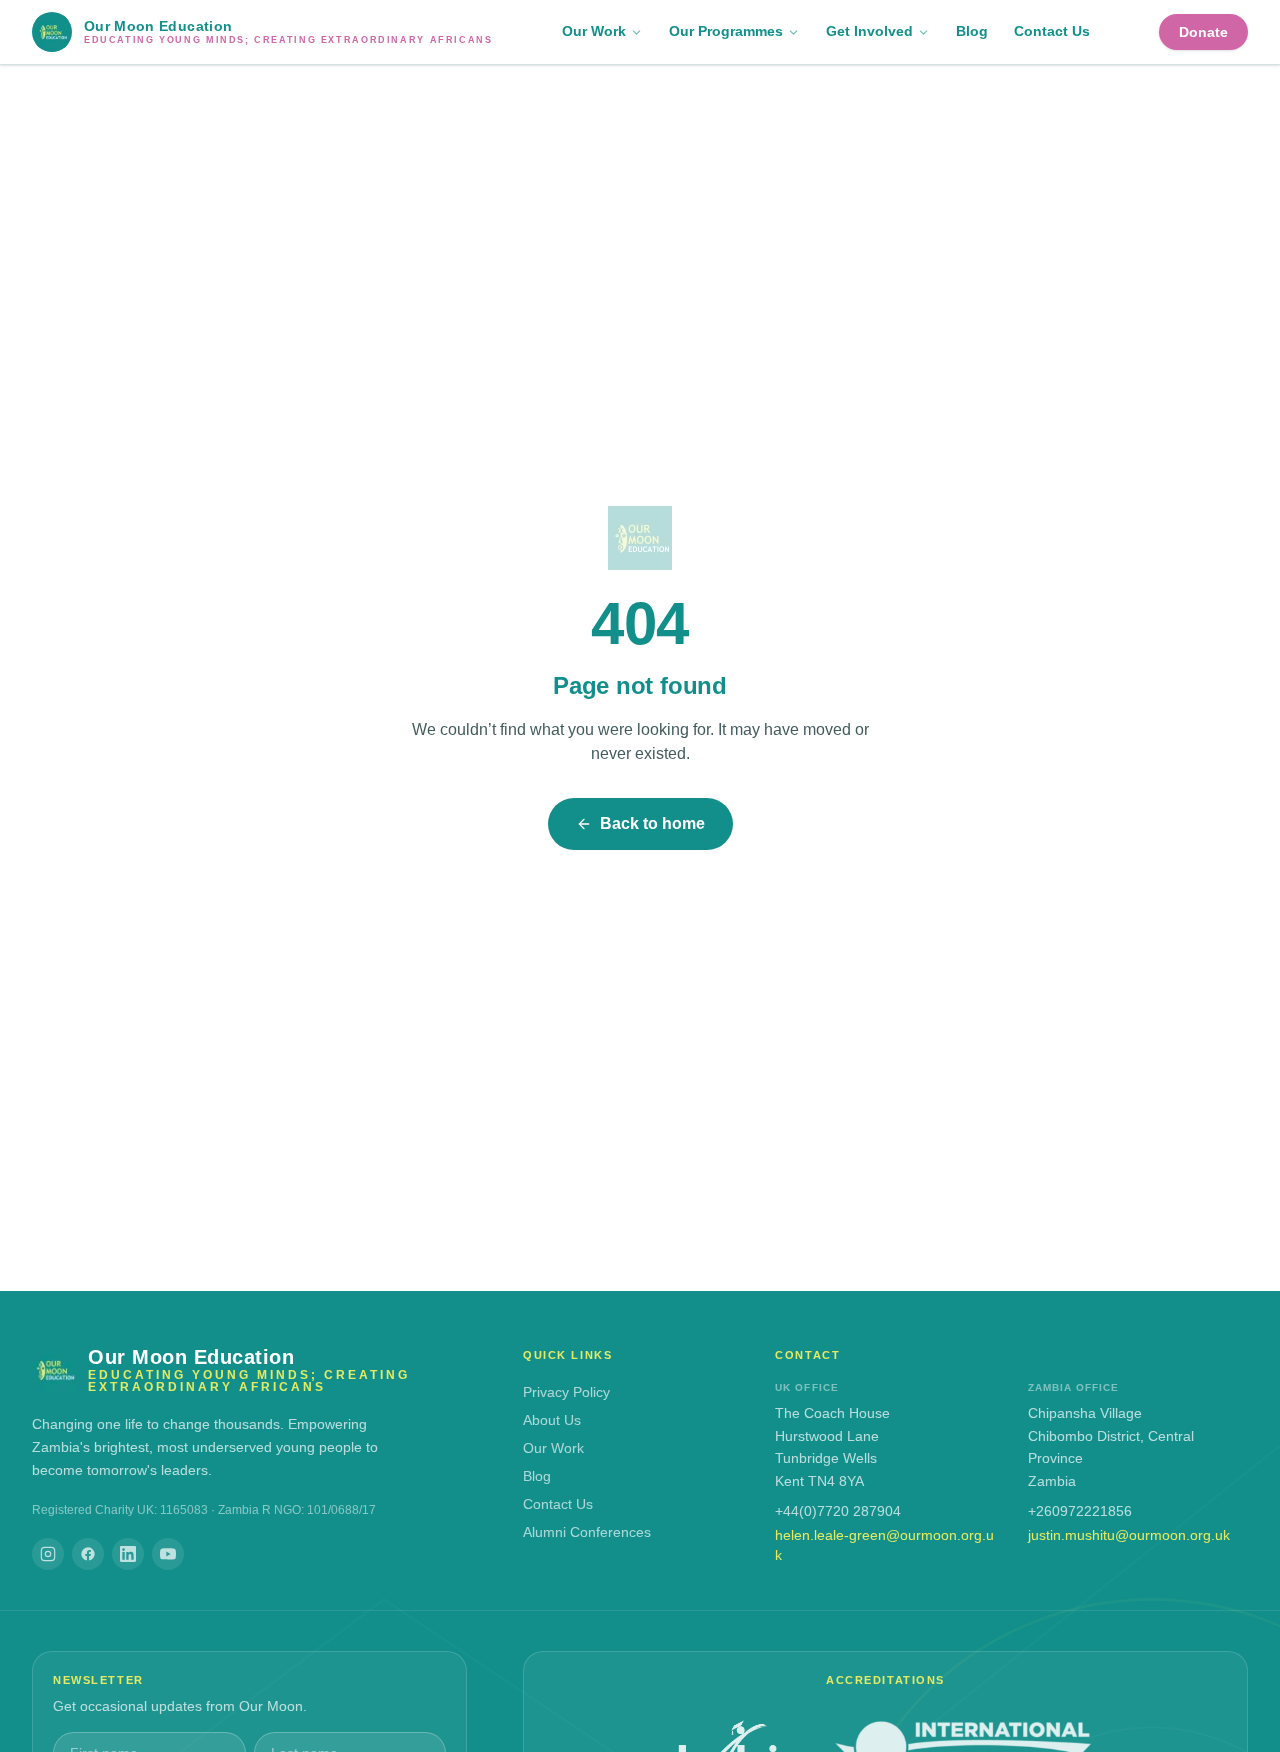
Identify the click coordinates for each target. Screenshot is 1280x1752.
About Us (552, 1420)
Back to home (652, 823)
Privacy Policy (566, 1392)
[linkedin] (128, 1554)
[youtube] (168, 1554)
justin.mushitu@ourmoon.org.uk (1129, 1535)
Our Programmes (726, 31)
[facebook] (88, 1554)
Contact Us (1052, 31)
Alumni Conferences (587, 1532)
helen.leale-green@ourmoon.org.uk (884, 1545)
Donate (1203, 32)
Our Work (594, 31)
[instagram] (48, 1554)
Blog (972, 31)
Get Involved (869, 31)
